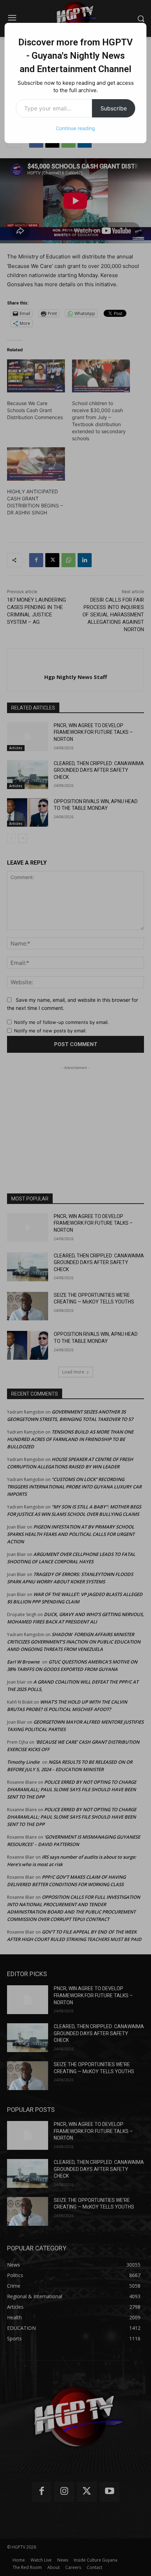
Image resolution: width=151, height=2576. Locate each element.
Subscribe (114, 108)
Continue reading (75, 128)
